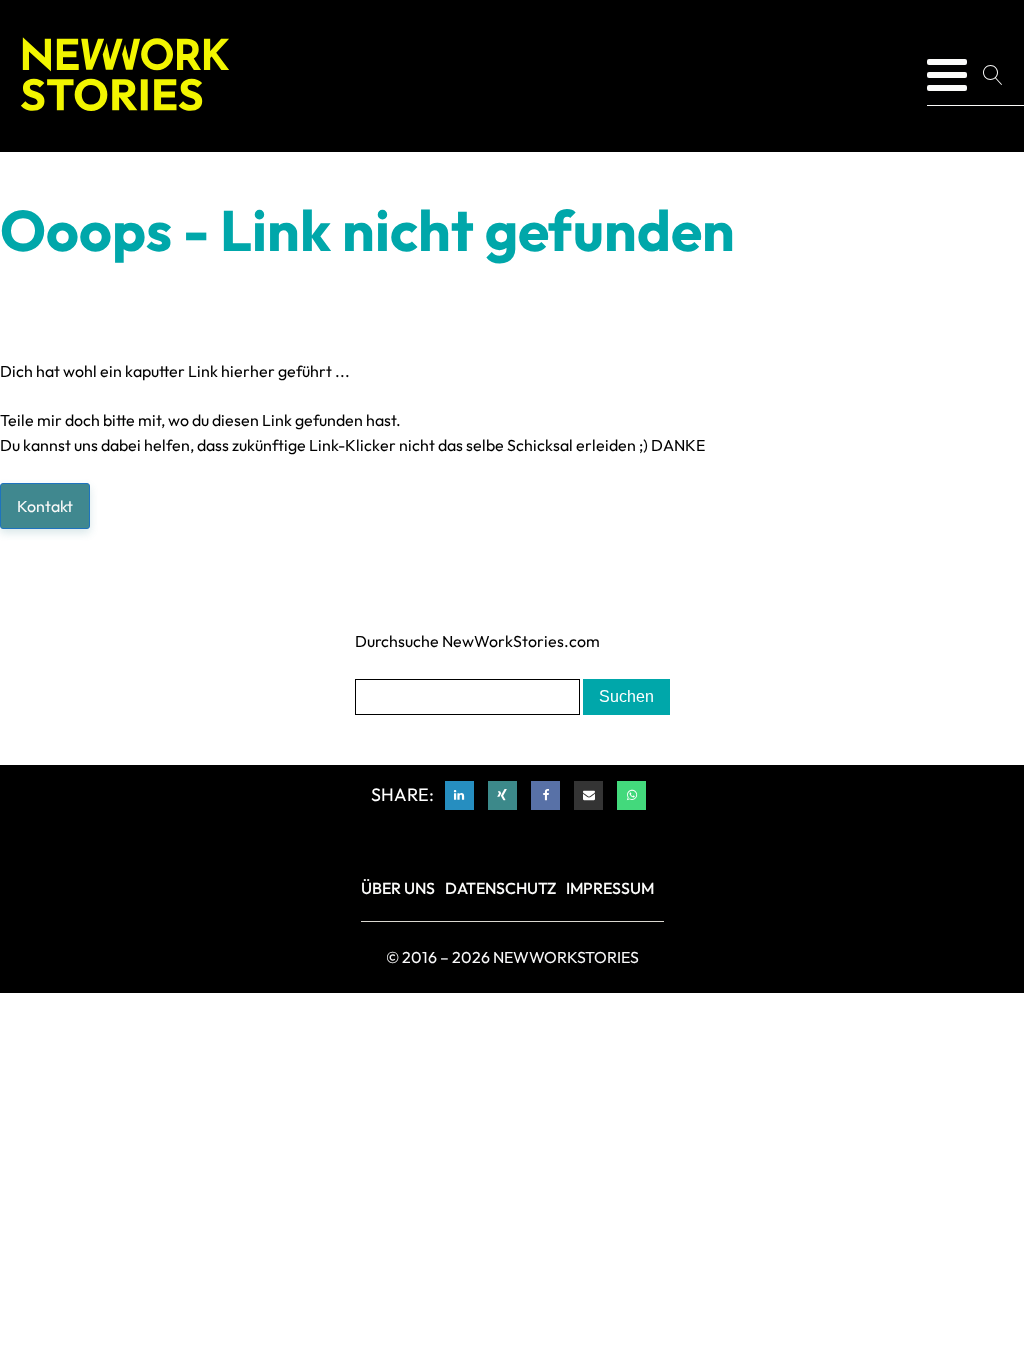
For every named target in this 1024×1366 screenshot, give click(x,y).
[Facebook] (545, 795)
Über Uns (398, 888)
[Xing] (502, 795)
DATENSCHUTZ (500, 888)
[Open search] (1000, 75)
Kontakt (45, 506)
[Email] (588, 795)
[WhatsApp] (631, 795)
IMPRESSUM (610, 888)
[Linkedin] (459, 795)
